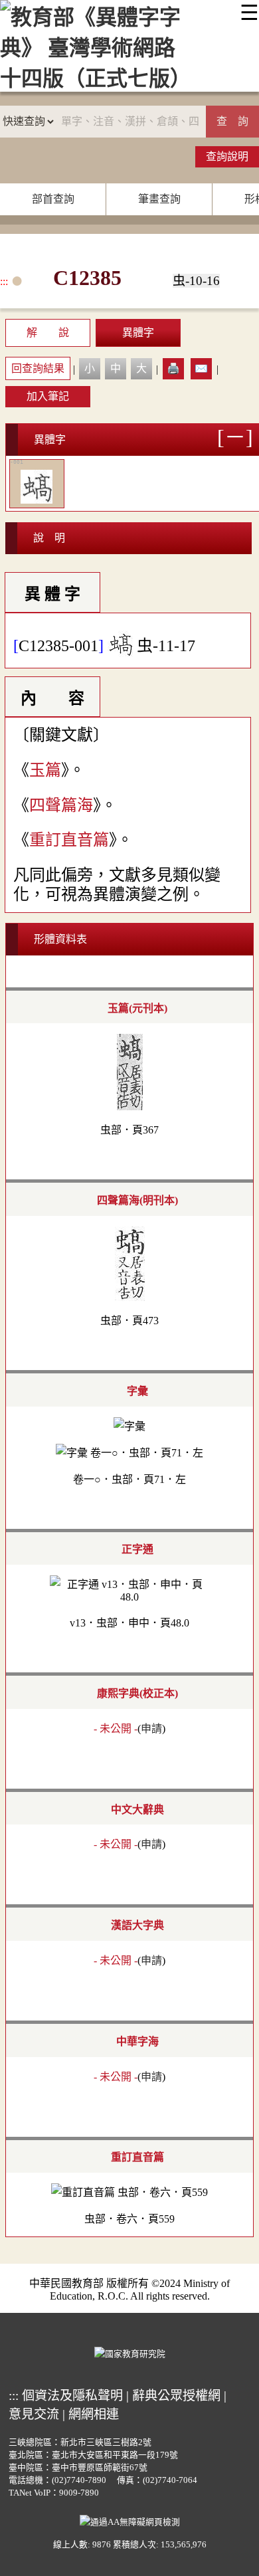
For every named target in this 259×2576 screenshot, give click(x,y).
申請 (151, 1729)
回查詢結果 (38, 368)
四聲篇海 (61, 805)
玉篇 (45, 770)
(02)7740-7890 (79, 2480)
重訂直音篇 (69, 840)
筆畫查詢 (159, 199)
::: (4, 281)
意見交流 (34, 2414)
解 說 (48, 333)
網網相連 (94, 2414)
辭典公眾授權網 (176, 2396)
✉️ (201, 368)
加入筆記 (48, 396)
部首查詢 (53, 199)
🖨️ (173, 368)
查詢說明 (227, 156)
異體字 (138, 333)
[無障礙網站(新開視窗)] (130, 2521)
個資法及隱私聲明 (72, 2396)
